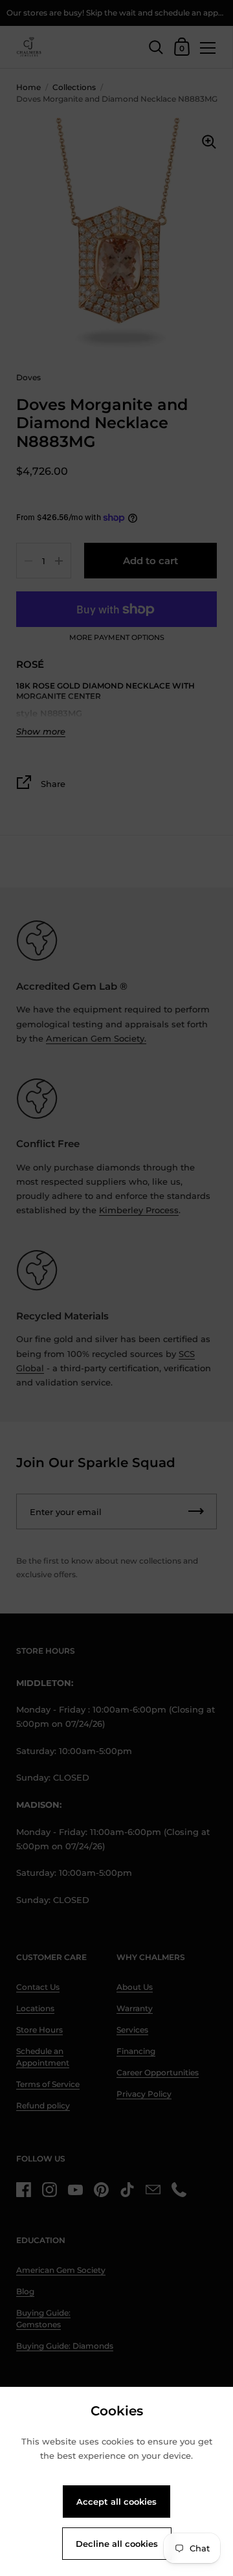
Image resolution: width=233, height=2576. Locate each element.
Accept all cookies (116, 2502)
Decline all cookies (117, 2544)
